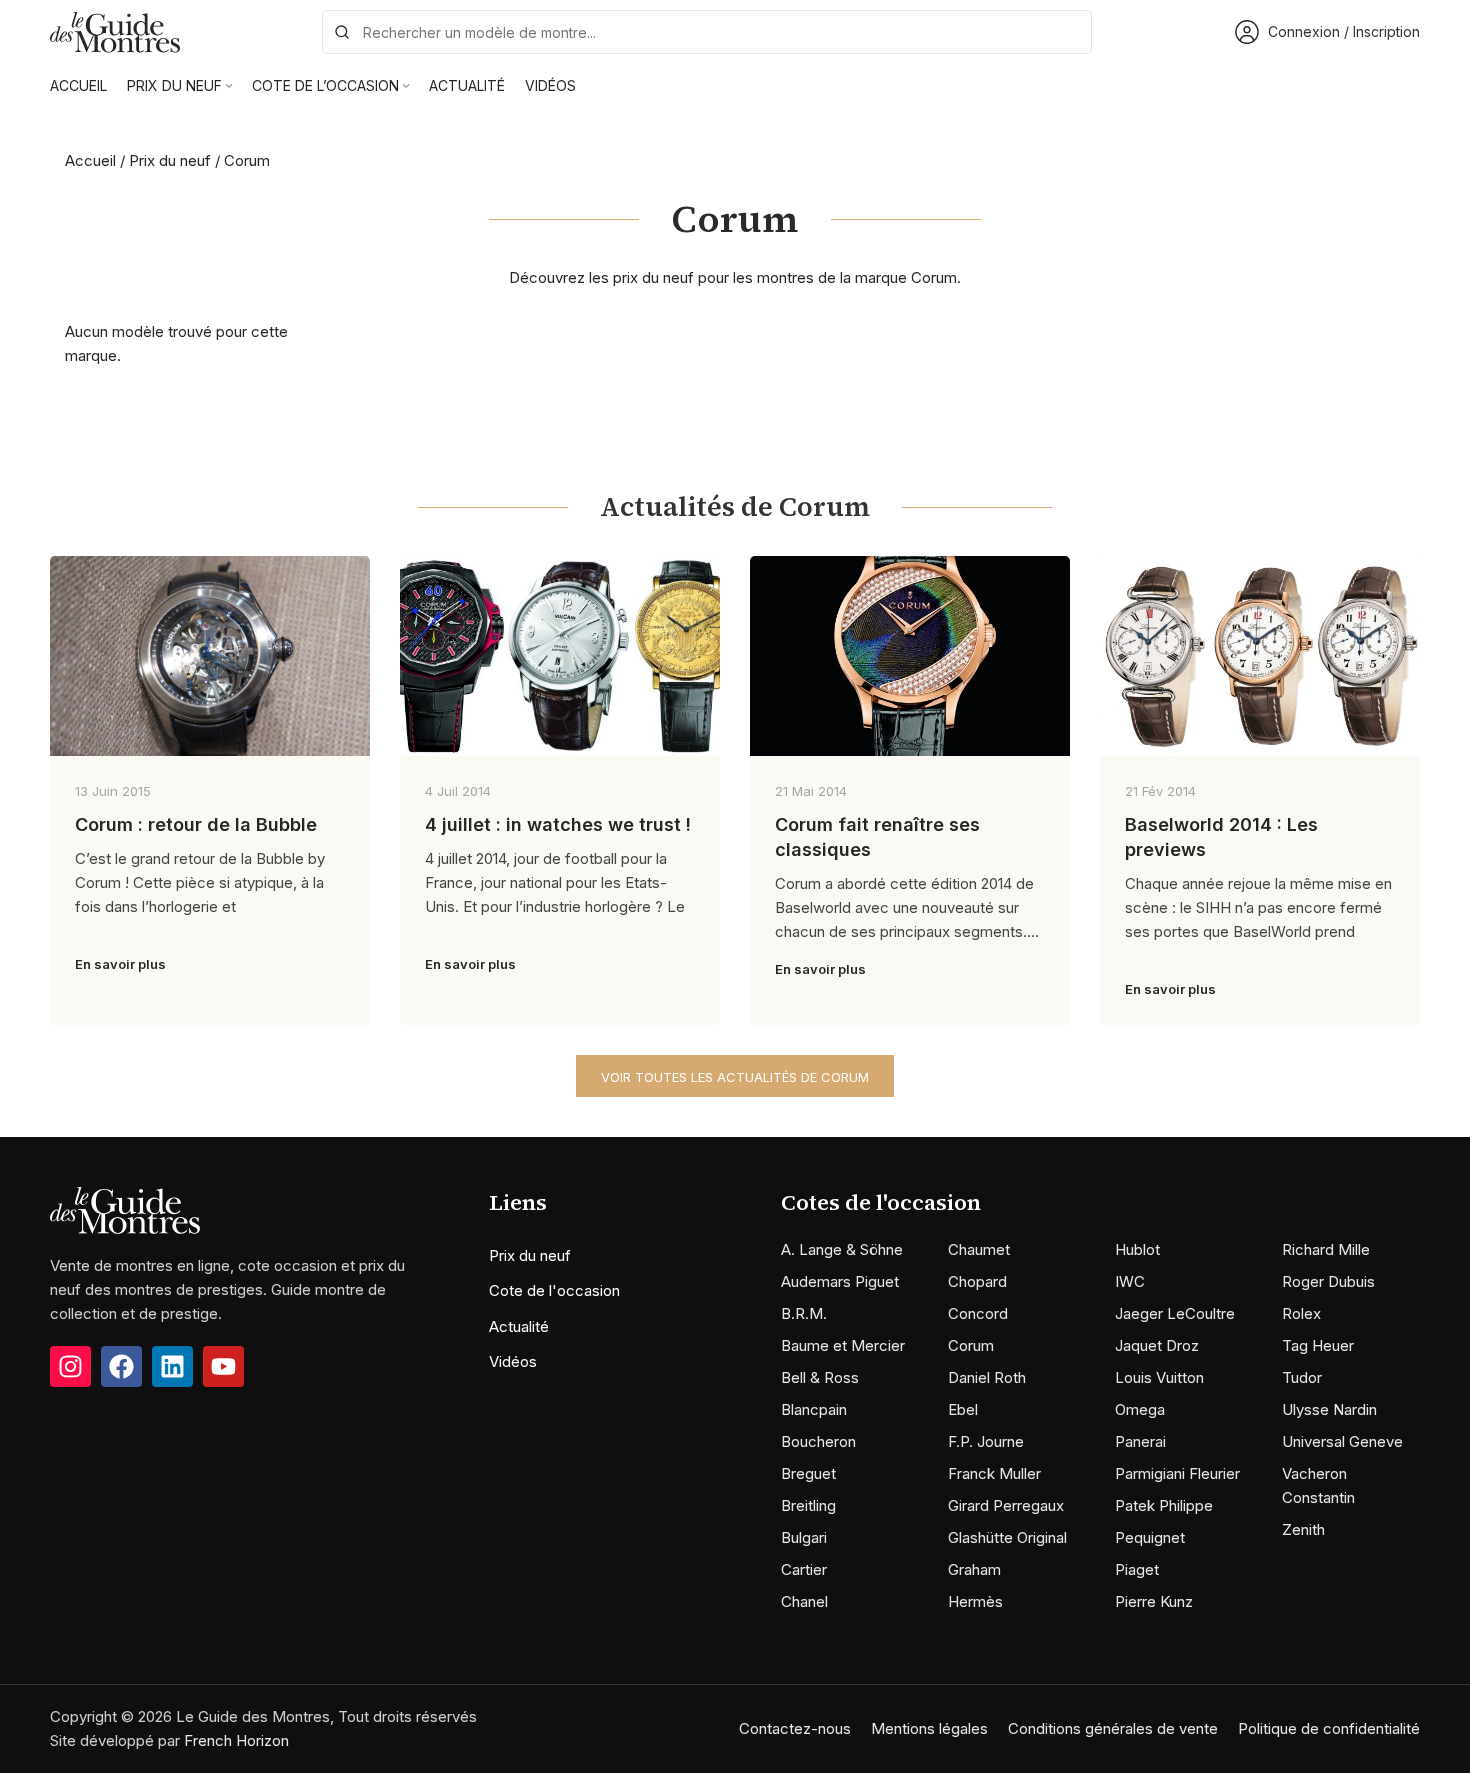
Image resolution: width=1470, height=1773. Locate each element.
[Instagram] (70, 1366)
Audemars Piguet (840, 1281)
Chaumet (979, 1249)
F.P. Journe (986, 1441)
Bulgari (804, 1537)
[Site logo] (115, 30)
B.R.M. (804, 1313)
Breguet (808, 1473)
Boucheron (818, 1441)
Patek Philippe (1164, 1505)
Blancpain (814, 1409)
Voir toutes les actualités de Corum (735, 1077)
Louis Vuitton (1159, 1377)
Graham (974, 1569)
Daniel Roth (987, 1377)
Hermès (975, 1601)
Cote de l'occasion (554, 1290)
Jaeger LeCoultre (1175, 1313)
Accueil (90, 160)
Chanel (804, 1601)
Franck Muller (994, 1473)
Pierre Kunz (1154, 1601)
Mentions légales (929, 1728)
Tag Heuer (1318, 1345)
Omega (1140, 1409)
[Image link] (125, 1209)
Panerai (1140, 1441)
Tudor (1302, 1377)
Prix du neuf (170, 160)
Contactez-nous (795, 1728)
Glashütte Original (1007, 1537)
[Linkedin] (172, 1366)
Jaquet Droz (1157, 1345)
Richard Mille (1326, 1249)
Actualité (519, 1326)
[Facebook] (121, 1366)
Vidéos (513, 1361)
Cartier (804, 1569)
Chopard (977, 1281)
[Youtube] (223, 1366)
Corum (971, 1345)
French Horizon (236, 1740)
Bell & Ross (820, 1377)
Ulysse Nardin (1329, 1409)
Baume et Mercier (843, 1345)
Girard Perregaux (1006, 1505)
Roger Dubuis (1328, 1281)
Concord (978, 1313)
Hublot (1137, 1249)
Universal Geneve (1342, 1441)
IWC (1130, 1281)
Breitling (808, 1505)
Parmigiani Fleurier (1177, 1473)
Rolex (1301, 1313)
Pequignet (1150, 1537)
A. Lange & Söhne (842, 1249)
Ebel (963, 1409)
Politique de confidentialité (1329, 1728)
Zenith (1303, 1529)
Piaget (1137, 1569)
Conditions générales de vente (1113, 1728)
